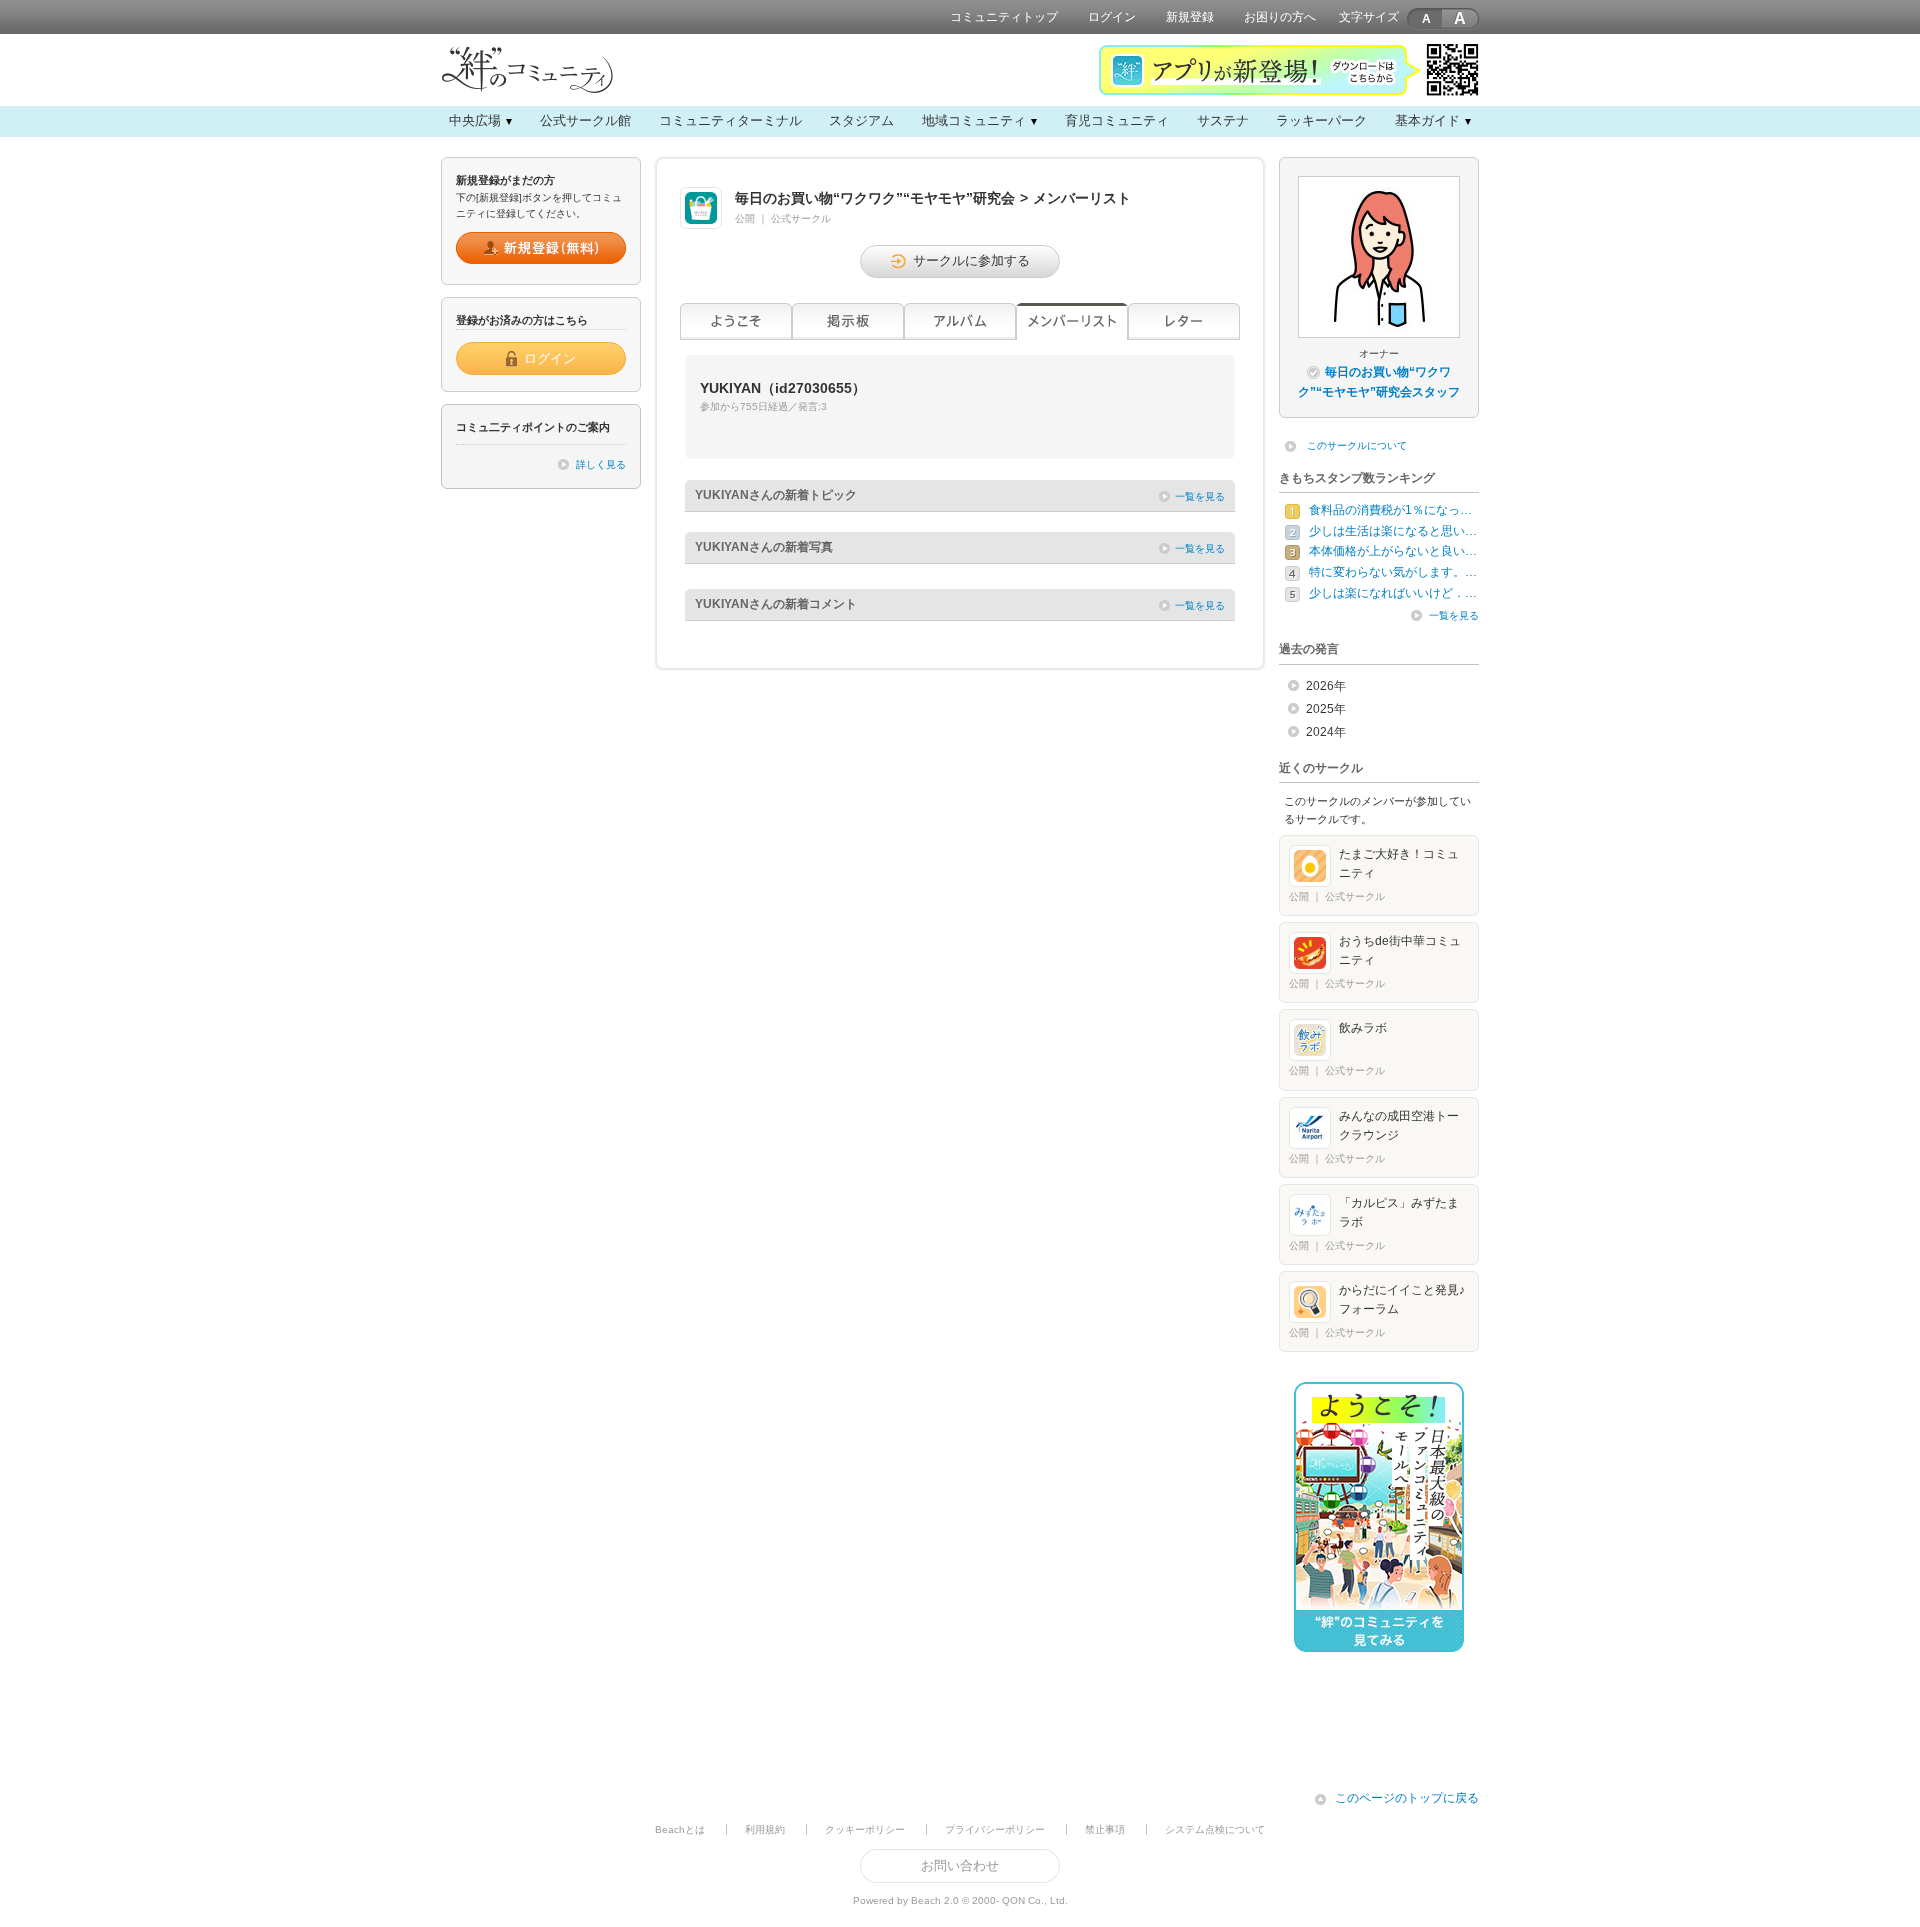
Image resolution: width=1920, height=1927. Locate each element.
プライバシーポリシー (995, 1829)
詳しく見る (601, 464)
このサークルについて (1357, 445)
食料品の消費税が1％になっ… (1390, 510)
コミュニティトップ (1004, 17)
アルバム (960, 321)
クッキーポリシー (865, 1829)
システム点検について (1215, 1829)
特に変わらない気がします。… (1393, 572)
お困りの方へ (1280, 17)
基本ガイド (1427, 120)
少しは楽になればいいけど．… (1393, 593)
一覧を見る (1200, 496)
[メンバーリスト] (1072, 321)
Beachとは (680, 1829)
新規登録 (1190, 17)
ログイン (1112, 17)
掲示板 (848, 321)
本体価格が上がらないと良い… (1393, 551)
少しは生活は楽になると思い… (1393, 531)
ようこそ (736, 321)
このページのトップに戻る (1407, 1798)
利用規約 (765, 1829)
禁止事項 (1105, 1829)
